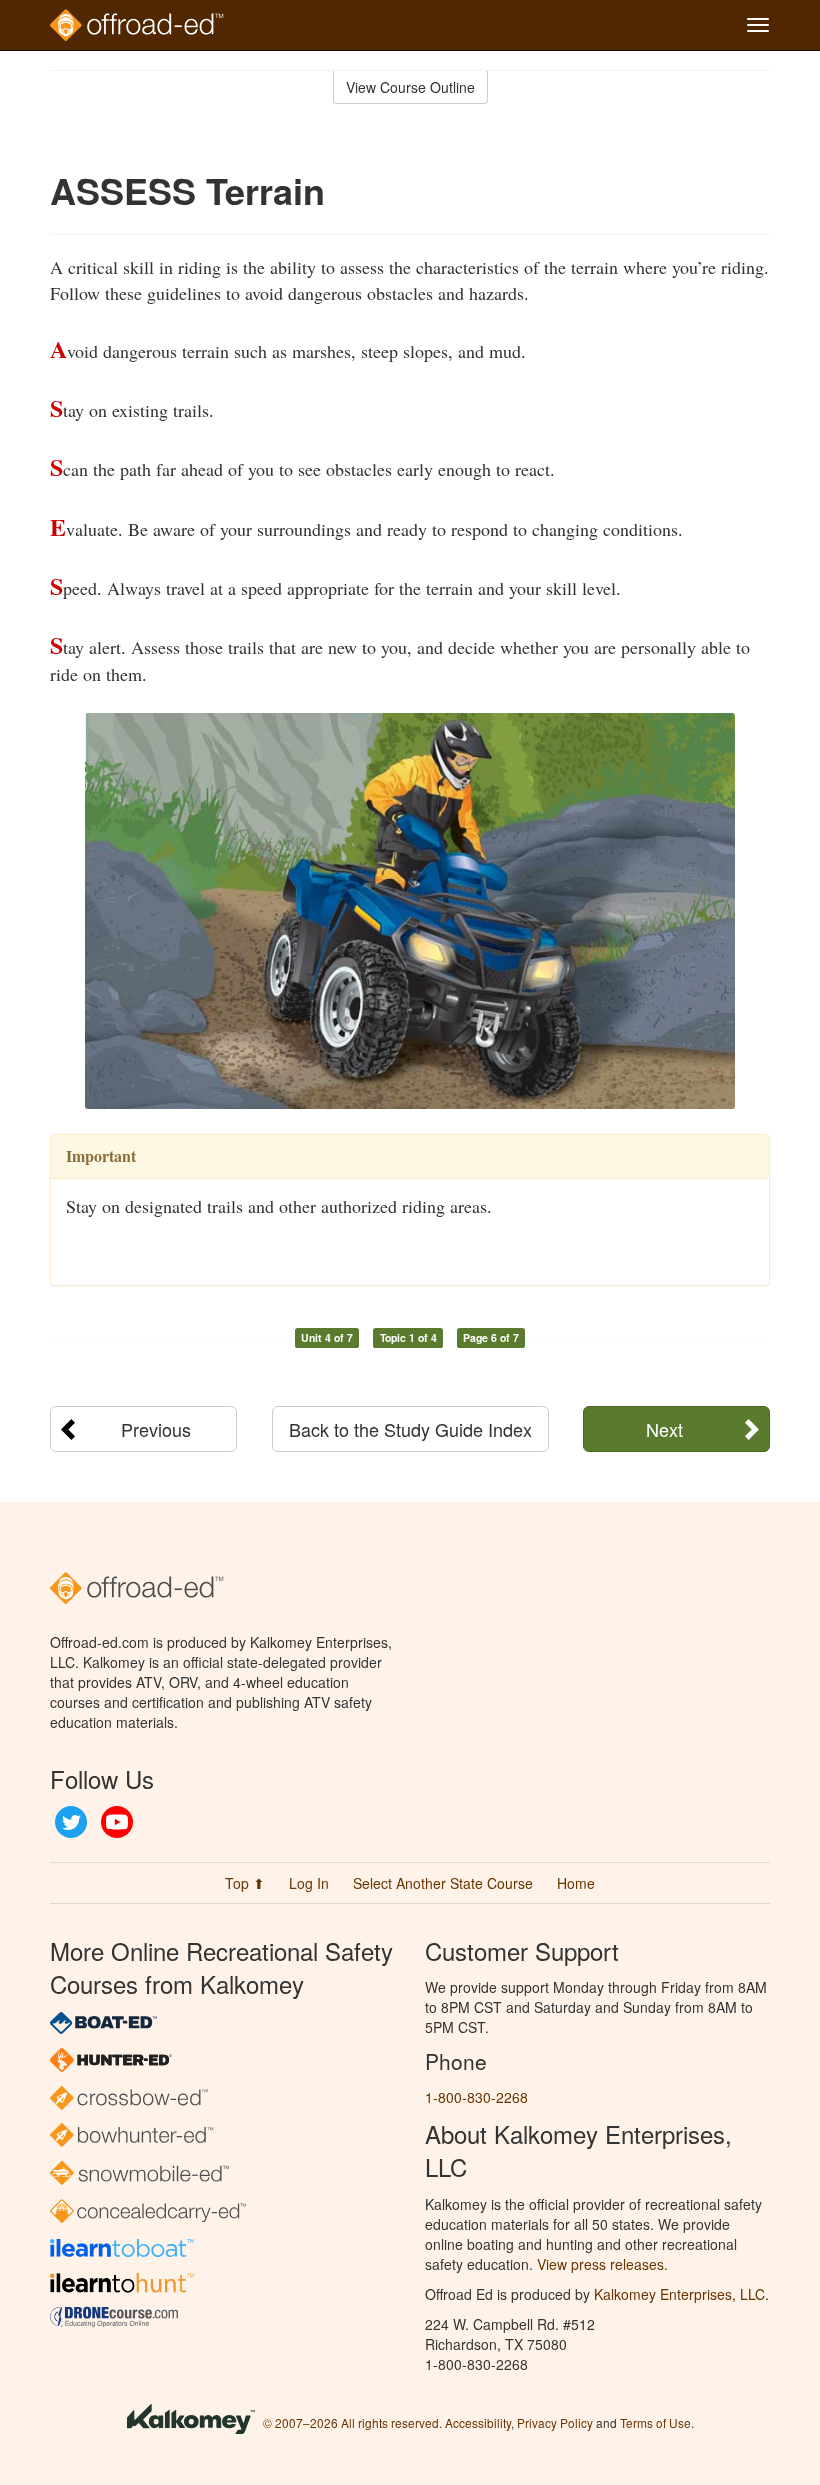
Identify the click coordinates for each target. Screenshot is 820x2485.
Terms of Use (655, 2422)
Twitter (71, 1822)
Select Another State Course (443, 1883)
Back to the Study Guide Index (410, 1429)
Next (664, 1429)
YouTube (117, 1822)
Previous (156, 1429)
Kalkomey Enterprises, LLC (679, 2294)
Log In (309, 1883)
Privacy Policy (555, 2422)
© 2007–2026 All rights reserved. (352, 2422)
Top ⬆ (245, 1883)
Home (576, 1883)
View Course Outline (410, 87)
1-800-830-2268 (476, 2097)
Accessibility (478, 2422)
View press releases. (602, 2264)
